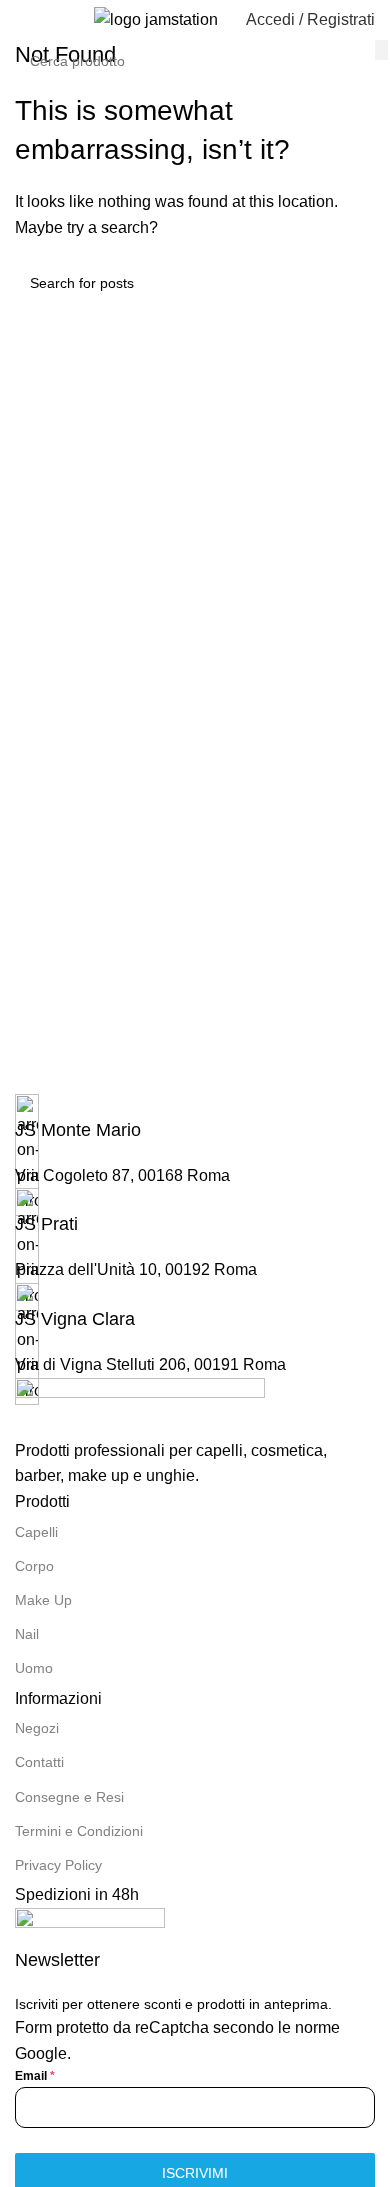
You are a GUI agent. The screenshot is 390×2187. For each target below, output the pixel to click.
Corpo (34, 1566)
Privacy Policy (58, 1865)
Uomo (34, 1668)
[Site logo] (156, 18)
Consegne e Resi (69, 1797)
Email (35, 2076)
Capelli (36, 1532)
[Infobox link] (195, 1118)
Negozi (37, 1728)
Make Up (43, 1600)
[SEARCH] (381, 50)
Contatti (39, 1762)
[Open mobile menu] (23, 20)
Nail (27, 1634)
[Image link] (140, 1406)
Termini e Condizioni (79, 1831)
